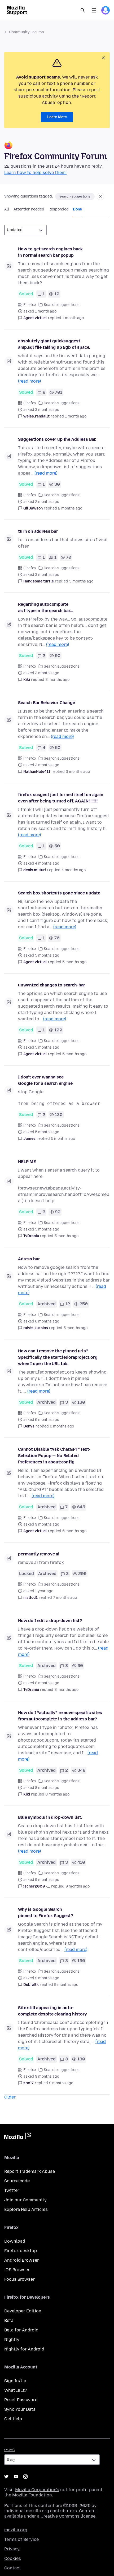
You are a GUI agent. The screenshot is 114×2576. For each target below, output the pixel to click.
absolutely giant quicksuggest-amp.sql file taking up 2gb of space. (54, 344)
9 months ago (78, 1886)
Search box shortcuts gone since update (59, 893)
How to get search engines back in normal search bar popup (50, 252)
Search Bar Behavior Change (47, 703)
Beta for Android (21, 2330)
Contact (13, 2568)
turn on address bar (38, 531)
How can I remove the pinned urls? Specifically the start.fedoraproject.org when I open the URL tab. (58, 1357)
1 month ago (73, 318)
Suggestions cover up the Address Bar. (57, 439)
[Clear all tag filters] (100, 196)
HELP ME (27, 1162)
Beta (9, 2320)
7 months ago (65, 1598)
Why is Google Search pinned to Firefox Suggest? (46, 1913)
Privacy (12, 2549)
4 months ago (74, 870)
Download (15, 2241)
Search (83, 10)
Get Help (13, 2419)
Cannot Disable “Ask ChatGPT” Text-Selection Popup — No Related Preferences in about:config (54, 1456)
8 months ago (66, 1690)
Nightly (12, 2339)
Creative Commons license (68, 2516)
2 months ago (70, 508)
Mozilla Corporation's (37, 2490)
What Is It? (16, 2390)
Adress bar (29, 1259)
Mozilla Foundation (32, 2495)
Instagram (25, 2477)
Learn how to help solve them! (35, 173)
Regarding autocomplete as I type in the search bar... (45, 607)
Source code (17, 2181)
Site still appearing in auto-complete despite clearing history (52, 2011)
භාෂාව (10, 2450)
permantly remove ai (39, 1554)
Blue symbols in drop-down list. (50, 1817)
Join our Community (25, 2200)
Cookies (13, 2558)
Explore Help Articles (26, 2209)
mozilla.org (16, 2530)
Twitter (12, 2190)
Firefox (30, 305)
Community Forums (27, 32)
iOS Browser (17, 2270)
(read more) (29, 381)
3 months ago (81, 581)
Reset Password (21, 2400)
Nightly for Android (24, 2349)
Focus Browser (19, 2279)
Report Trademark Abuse (30, 2171)
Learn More (57, 117)
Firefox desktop (21, 2251)
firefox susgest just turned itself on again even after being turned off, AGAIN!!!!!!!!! (61, 798)
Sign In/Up (15, 2381)
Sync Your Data (20, 2409)
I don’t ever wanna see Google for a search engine (45, 1080)
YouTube (16, 2477)
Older (10, 2097)
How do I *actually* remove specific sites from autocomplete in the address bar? (60, 1716)
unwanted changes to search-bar (52, 985)
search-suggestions (75, 196)
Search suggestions (62, 305)
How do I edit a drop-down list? (50, 1621)
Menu (94, 10)
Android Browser (22, 2260)
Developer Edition (23, 2311)
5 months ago (74, 962)
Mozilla (17, 2137)
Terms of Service (21, 2539)
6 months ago (62, 1426)
